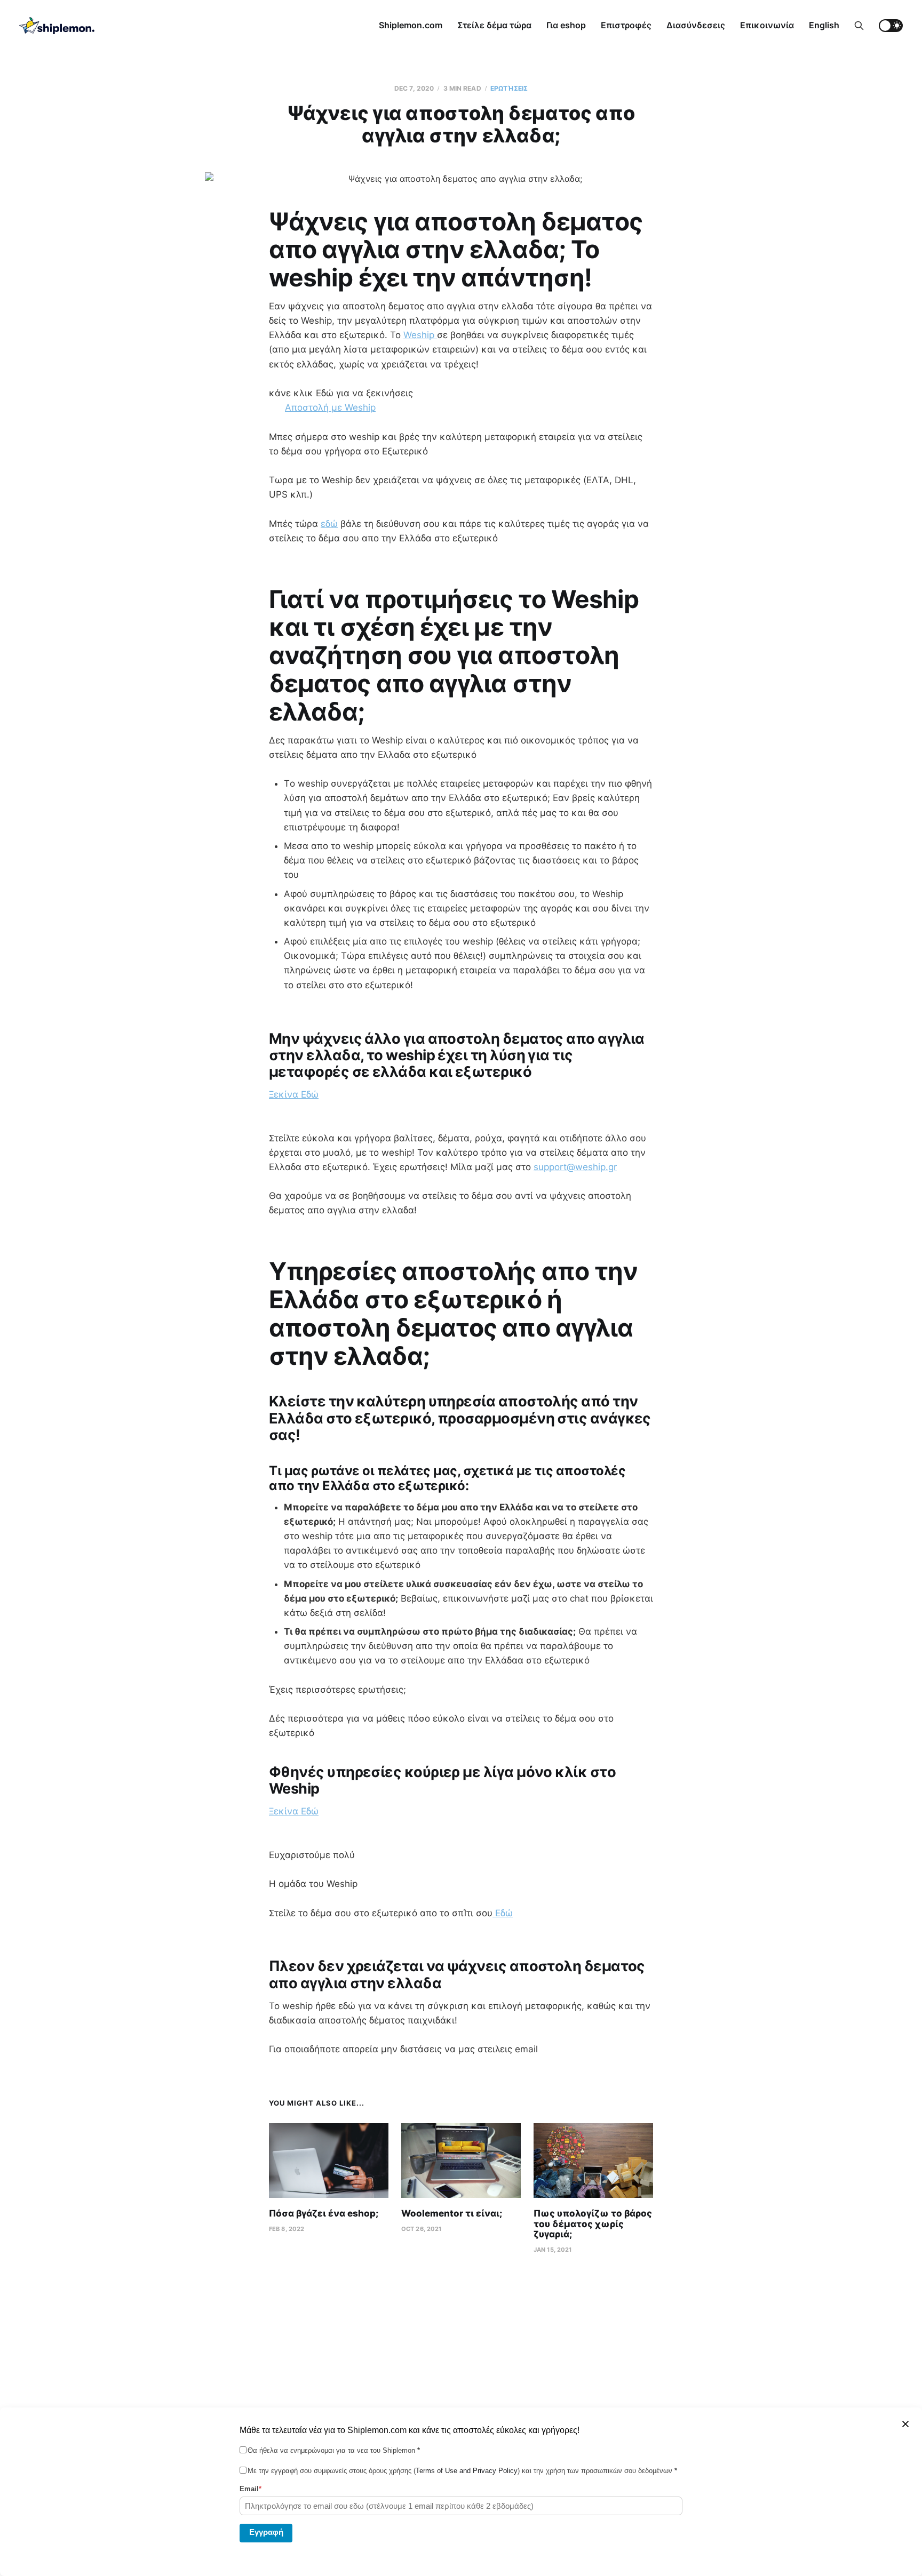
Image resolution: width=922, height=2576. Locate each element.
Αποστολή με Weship (330, 407)
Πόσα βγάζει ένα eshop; (324, 2213)
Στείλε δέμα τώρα (494, 25)
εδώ (329, 524)
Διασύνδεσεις (696, 25)
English (824, 25)
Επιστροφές (626, 25)
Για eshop (566, 25)
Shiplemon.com (411, 25)
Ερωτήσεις (509, 88)
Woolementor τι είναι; (452, 2213)
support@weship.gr (575, 1167)
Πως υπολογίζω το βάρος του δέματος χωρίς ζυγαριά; (593, 2224)
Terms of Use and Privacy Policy (467, 2471)
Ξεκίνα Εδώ (294, 1094)
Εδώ (503, 1913)
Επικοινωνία (767, 25)
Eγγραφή (266, 2532)
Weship (420, 335)
